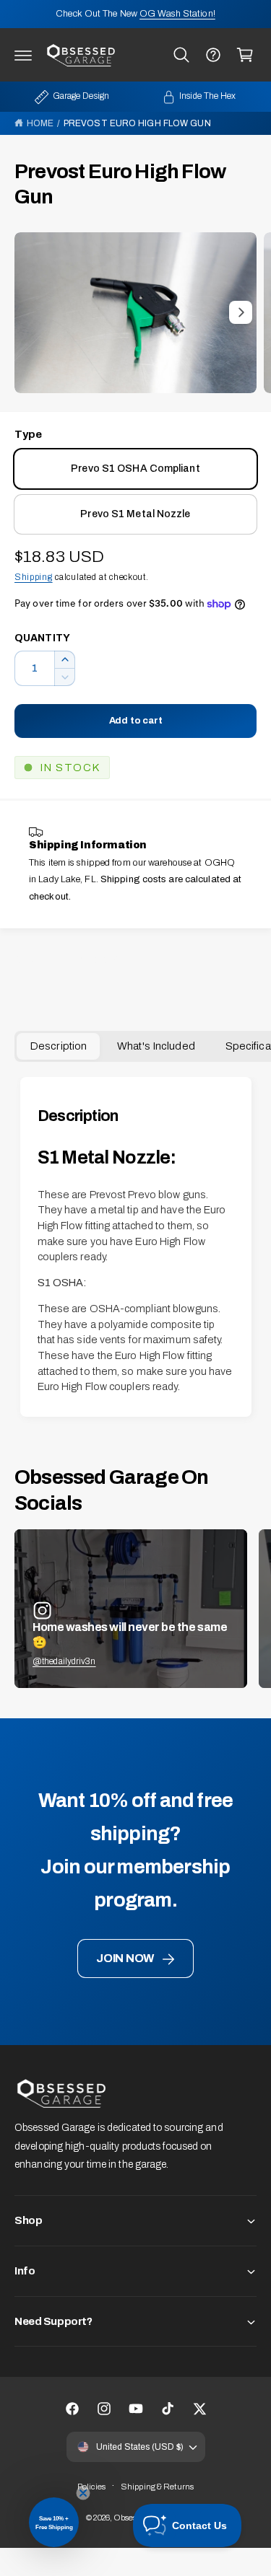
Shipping (34, 577)
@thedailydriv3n (64, 1661)
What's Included (156, 1046)
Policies (91, 2487)
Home (40, 123)
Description (58, 1046)
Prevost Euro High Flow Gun (137, 123)
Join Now (125, 1958)
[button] (23, 55)
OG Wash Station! (177, 14)
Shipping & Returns (157, 2487)
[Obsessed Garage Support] (213, 55)
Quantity (42, 638)
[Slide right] (241, 312)
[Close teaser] (83, 2493)
